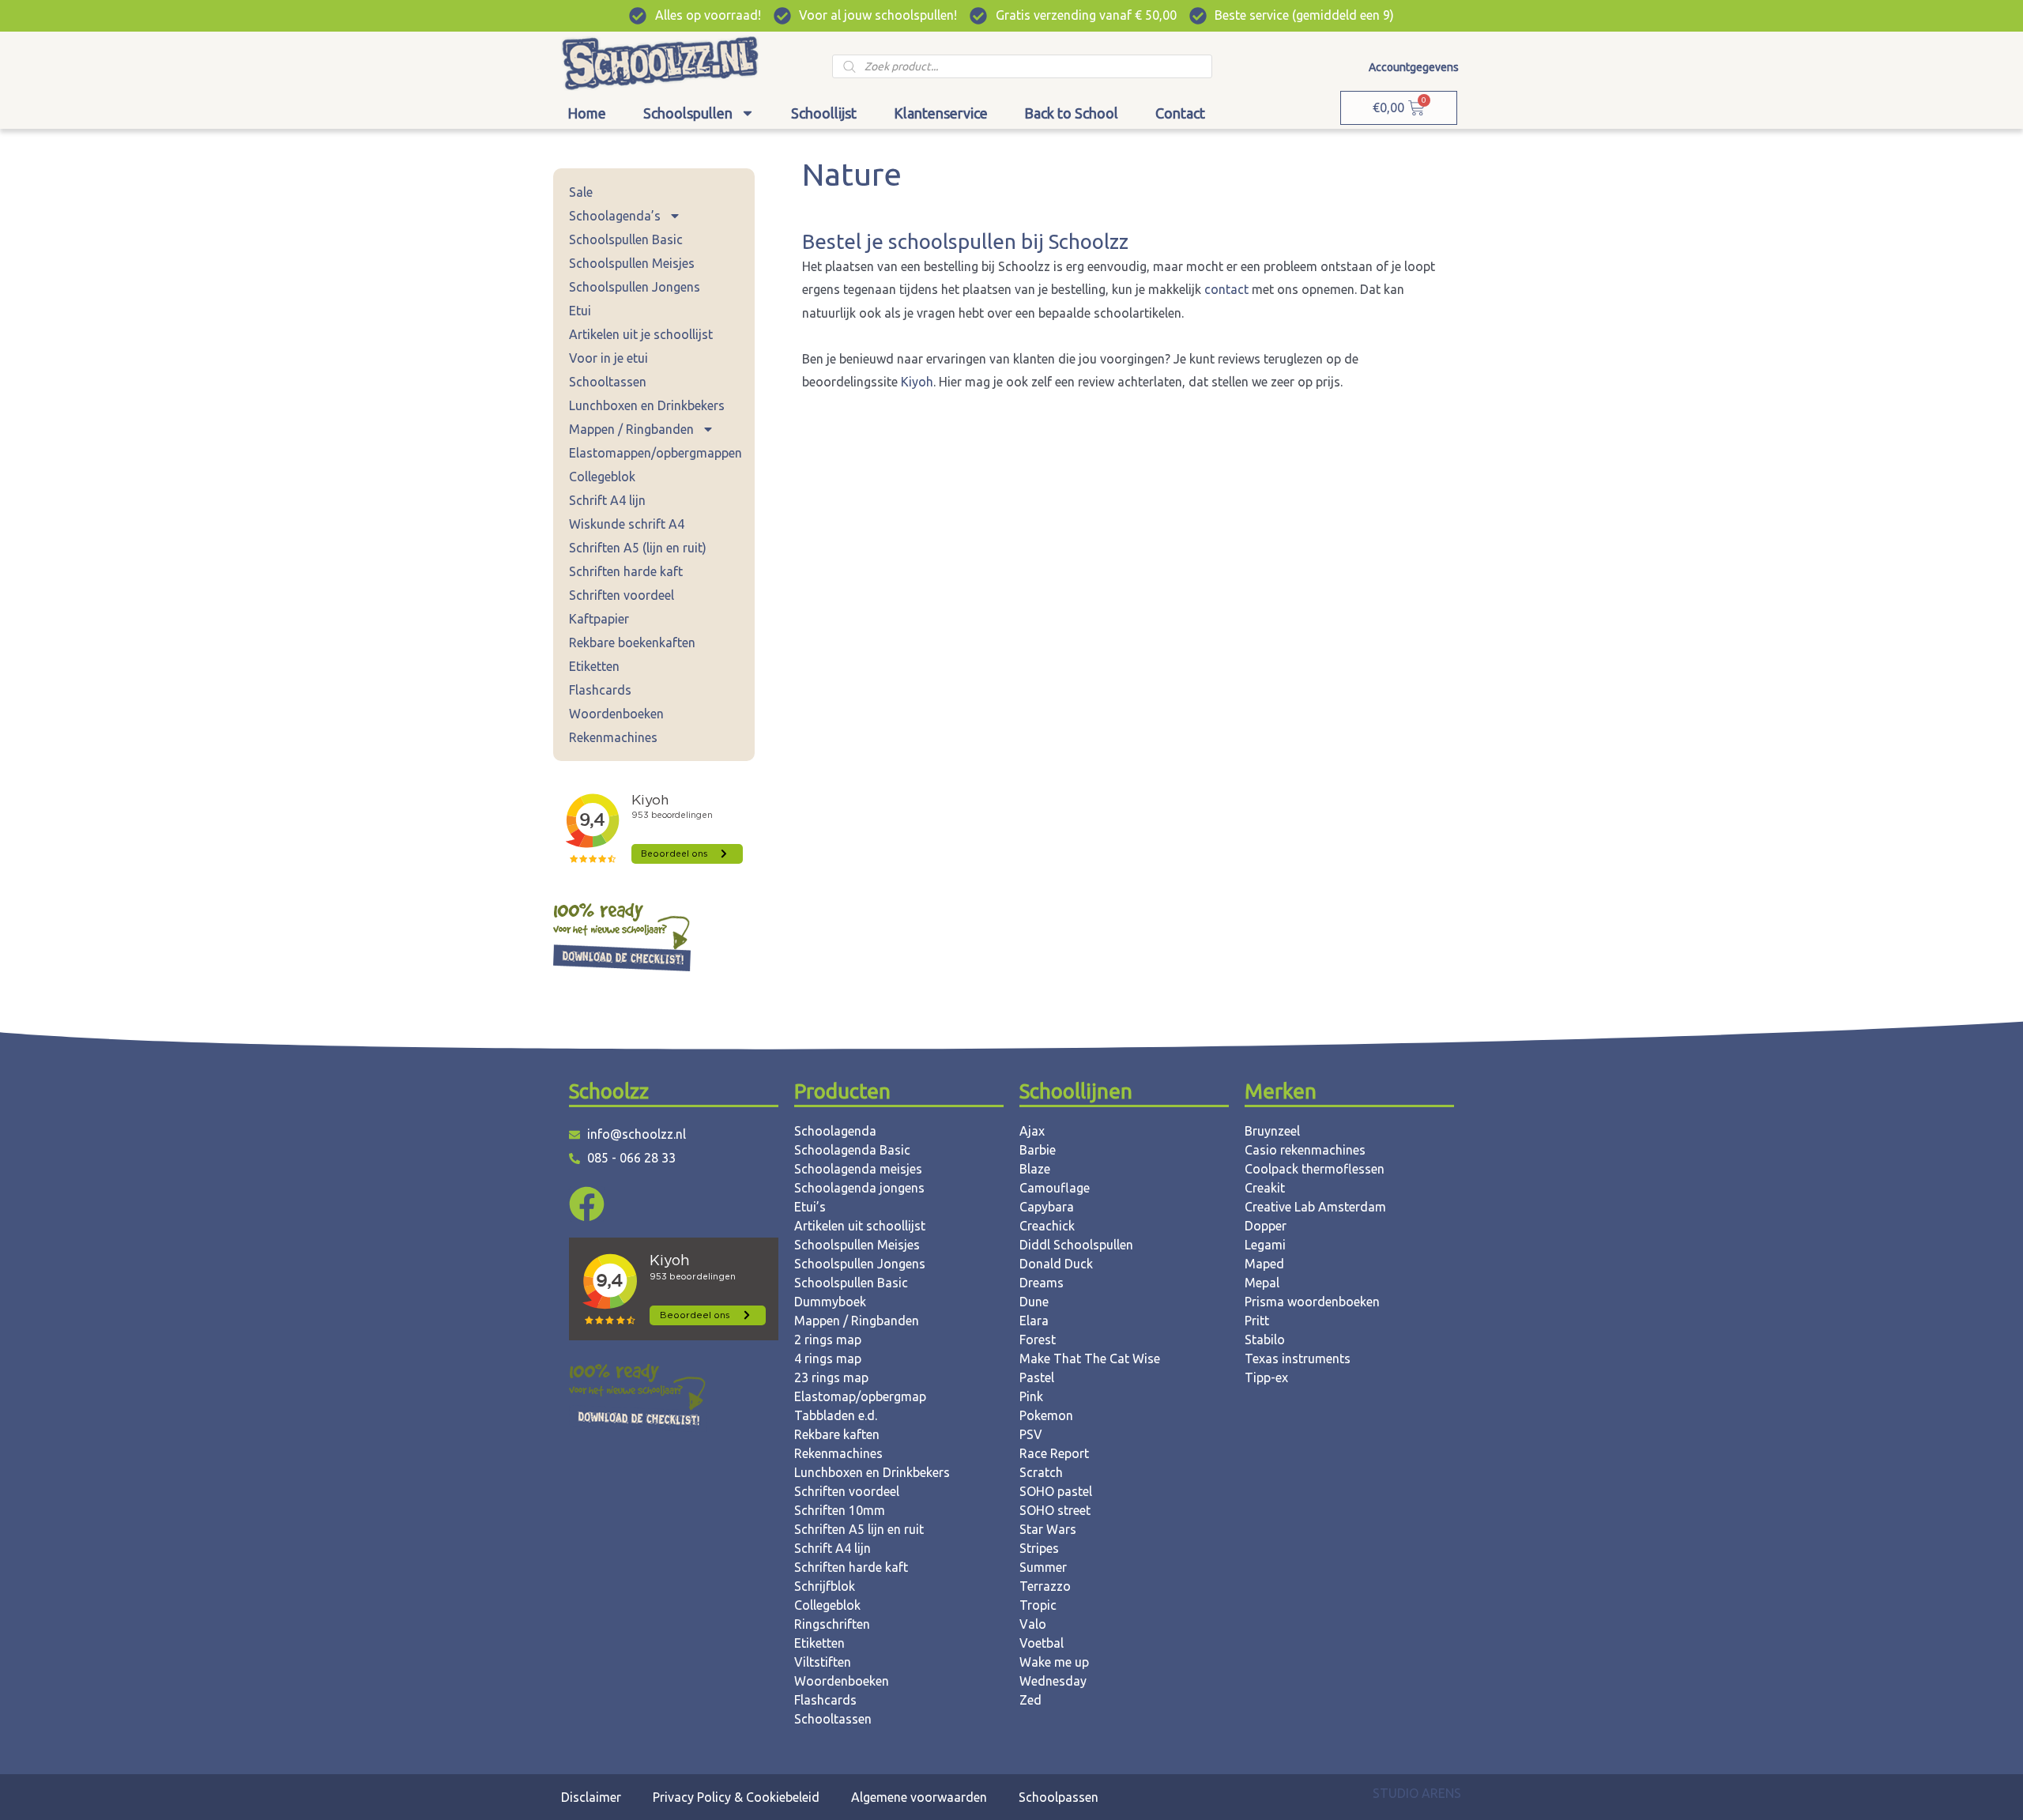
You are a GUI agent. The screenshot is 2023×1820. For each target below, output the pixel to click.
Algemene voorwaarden (919, 1797)
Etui (580, 311)
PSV (1031, 1434)
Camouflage (1055, 1188)
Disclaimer (591, 1797)
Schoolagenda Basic (852, 1150)
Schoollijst (824, 113)
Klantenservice (941, 113)
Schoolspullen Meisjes (632, 263)
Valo (1033, 1624)
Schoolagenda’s (615, 216)
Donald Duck (1056, 1264)
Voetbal (1042, 1643)
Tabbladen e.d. (836, 1415)
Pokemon (1046, 1415)
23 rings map (831, 1377)
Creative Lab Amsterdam (1315, 1207)
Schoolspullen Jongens (635, 287)
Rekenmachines (613, 737)
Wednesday (1053, 1681)
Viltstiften (823, 1662)
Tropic (1038, 1605)
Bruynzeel (1272, 1131)
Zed (1030, 1700)
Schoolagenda (835, 1131)
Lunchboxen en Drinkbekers (647, 405)
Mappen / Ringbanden (631, 429)
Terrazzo (1045, 1586)
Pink (1031, 1396)
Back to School (1071, 113)
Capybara (1047, 1207)
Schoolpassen (1059, 1797)
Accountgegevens (1414, 67)
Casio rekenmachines (1305, 1150)
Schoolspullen (688, 113)
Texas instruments (1298, 1358)
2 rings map (828, 1340)
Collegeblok (602, 477)
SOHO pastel (1056, 1491)
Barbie (1038, 1150)
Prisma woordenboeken (1312, 1302)
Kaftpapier (599, 619)
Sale (581, 192)
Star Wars (1048, 1529)
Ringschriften (832, 1624)
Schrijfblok (825, 1586)
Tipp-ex (1266, 1377)
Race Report (1054, 1453)
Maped (1264, 1264)
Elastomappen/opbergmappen (655, 453)
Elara (1034, 1321)
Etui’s (810, 1207)
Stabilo (1265, 1340)
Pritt (1257, 1321)
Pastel (1037, 1377)
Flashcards (600, 690)
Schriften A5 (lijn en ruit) (638, 548)
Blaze (1035, 1169)
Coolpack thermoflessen (1315, 1169)
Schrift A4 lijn (607, 500)
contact (1228, 289)
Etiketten (594, 666)
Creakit (1265, 1188)
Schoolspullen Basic (626, 239)
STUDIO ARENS (1417, 1793)
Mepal (1262, 1283)
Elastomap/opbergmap (860, 1396)
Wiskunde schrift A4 (627, 524)
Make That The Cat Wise (1090, 1358)
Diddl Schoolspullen (1076, 1245)
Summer (1043, 1567)
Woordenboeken (616, 714)
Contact (1180, 113)
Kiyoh (917, 382)
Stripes (1039, 1548)
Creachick (1047, 1226)
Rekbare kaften (837, 1434)
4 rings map (828, 1358)
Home (587, 113)
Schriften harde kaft (626, 571)
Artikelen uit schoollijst (860, 1226)
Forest (1038, 1340)
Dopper (1266, 1226)
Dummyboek (830, 1302)
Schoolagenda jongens (859, 1188)
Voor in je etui (608, 358)
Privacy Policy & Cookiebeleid (736, 1797)
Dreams (1042, 1283)
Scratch (1041, 1472)
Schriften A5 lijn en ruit (859, 1529)
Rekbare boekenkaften (632, 642)
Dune (1034, 1302)
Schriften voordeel (622, 595)
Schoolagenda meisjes (858, 1169)
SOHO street (1055, 1510)
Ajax (1032, 1131)
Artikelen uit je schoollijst (641, 334)
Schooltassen (608, 382)
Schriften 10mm (840, 1510)
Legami (1265, 1245)
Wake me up (1054, 1662)
